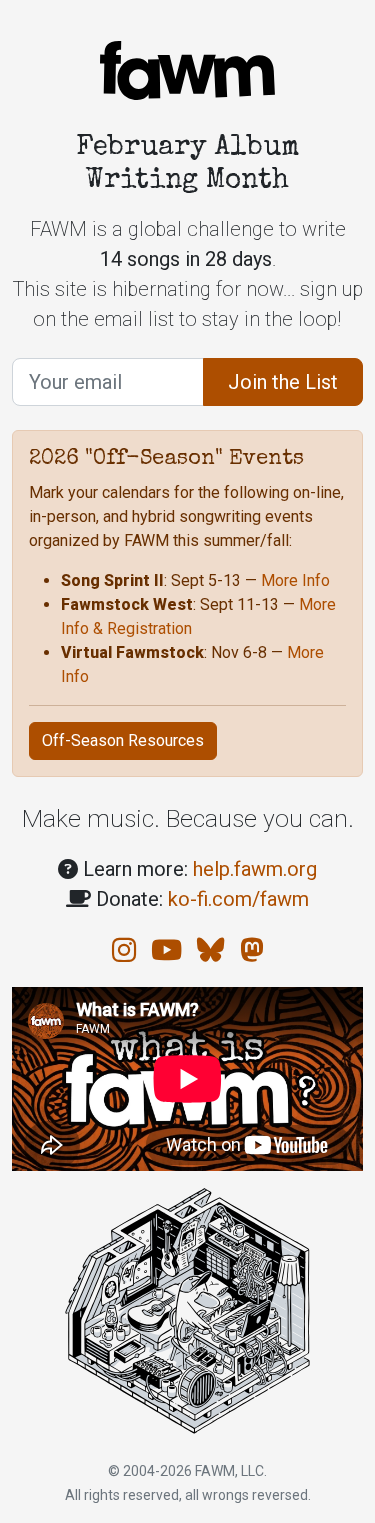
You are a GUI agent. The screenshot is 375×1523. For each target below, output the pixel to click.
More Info (295, 580)
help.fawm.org (255, 869)
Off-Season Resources (123, 740)
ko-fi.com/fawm (238, 899)
